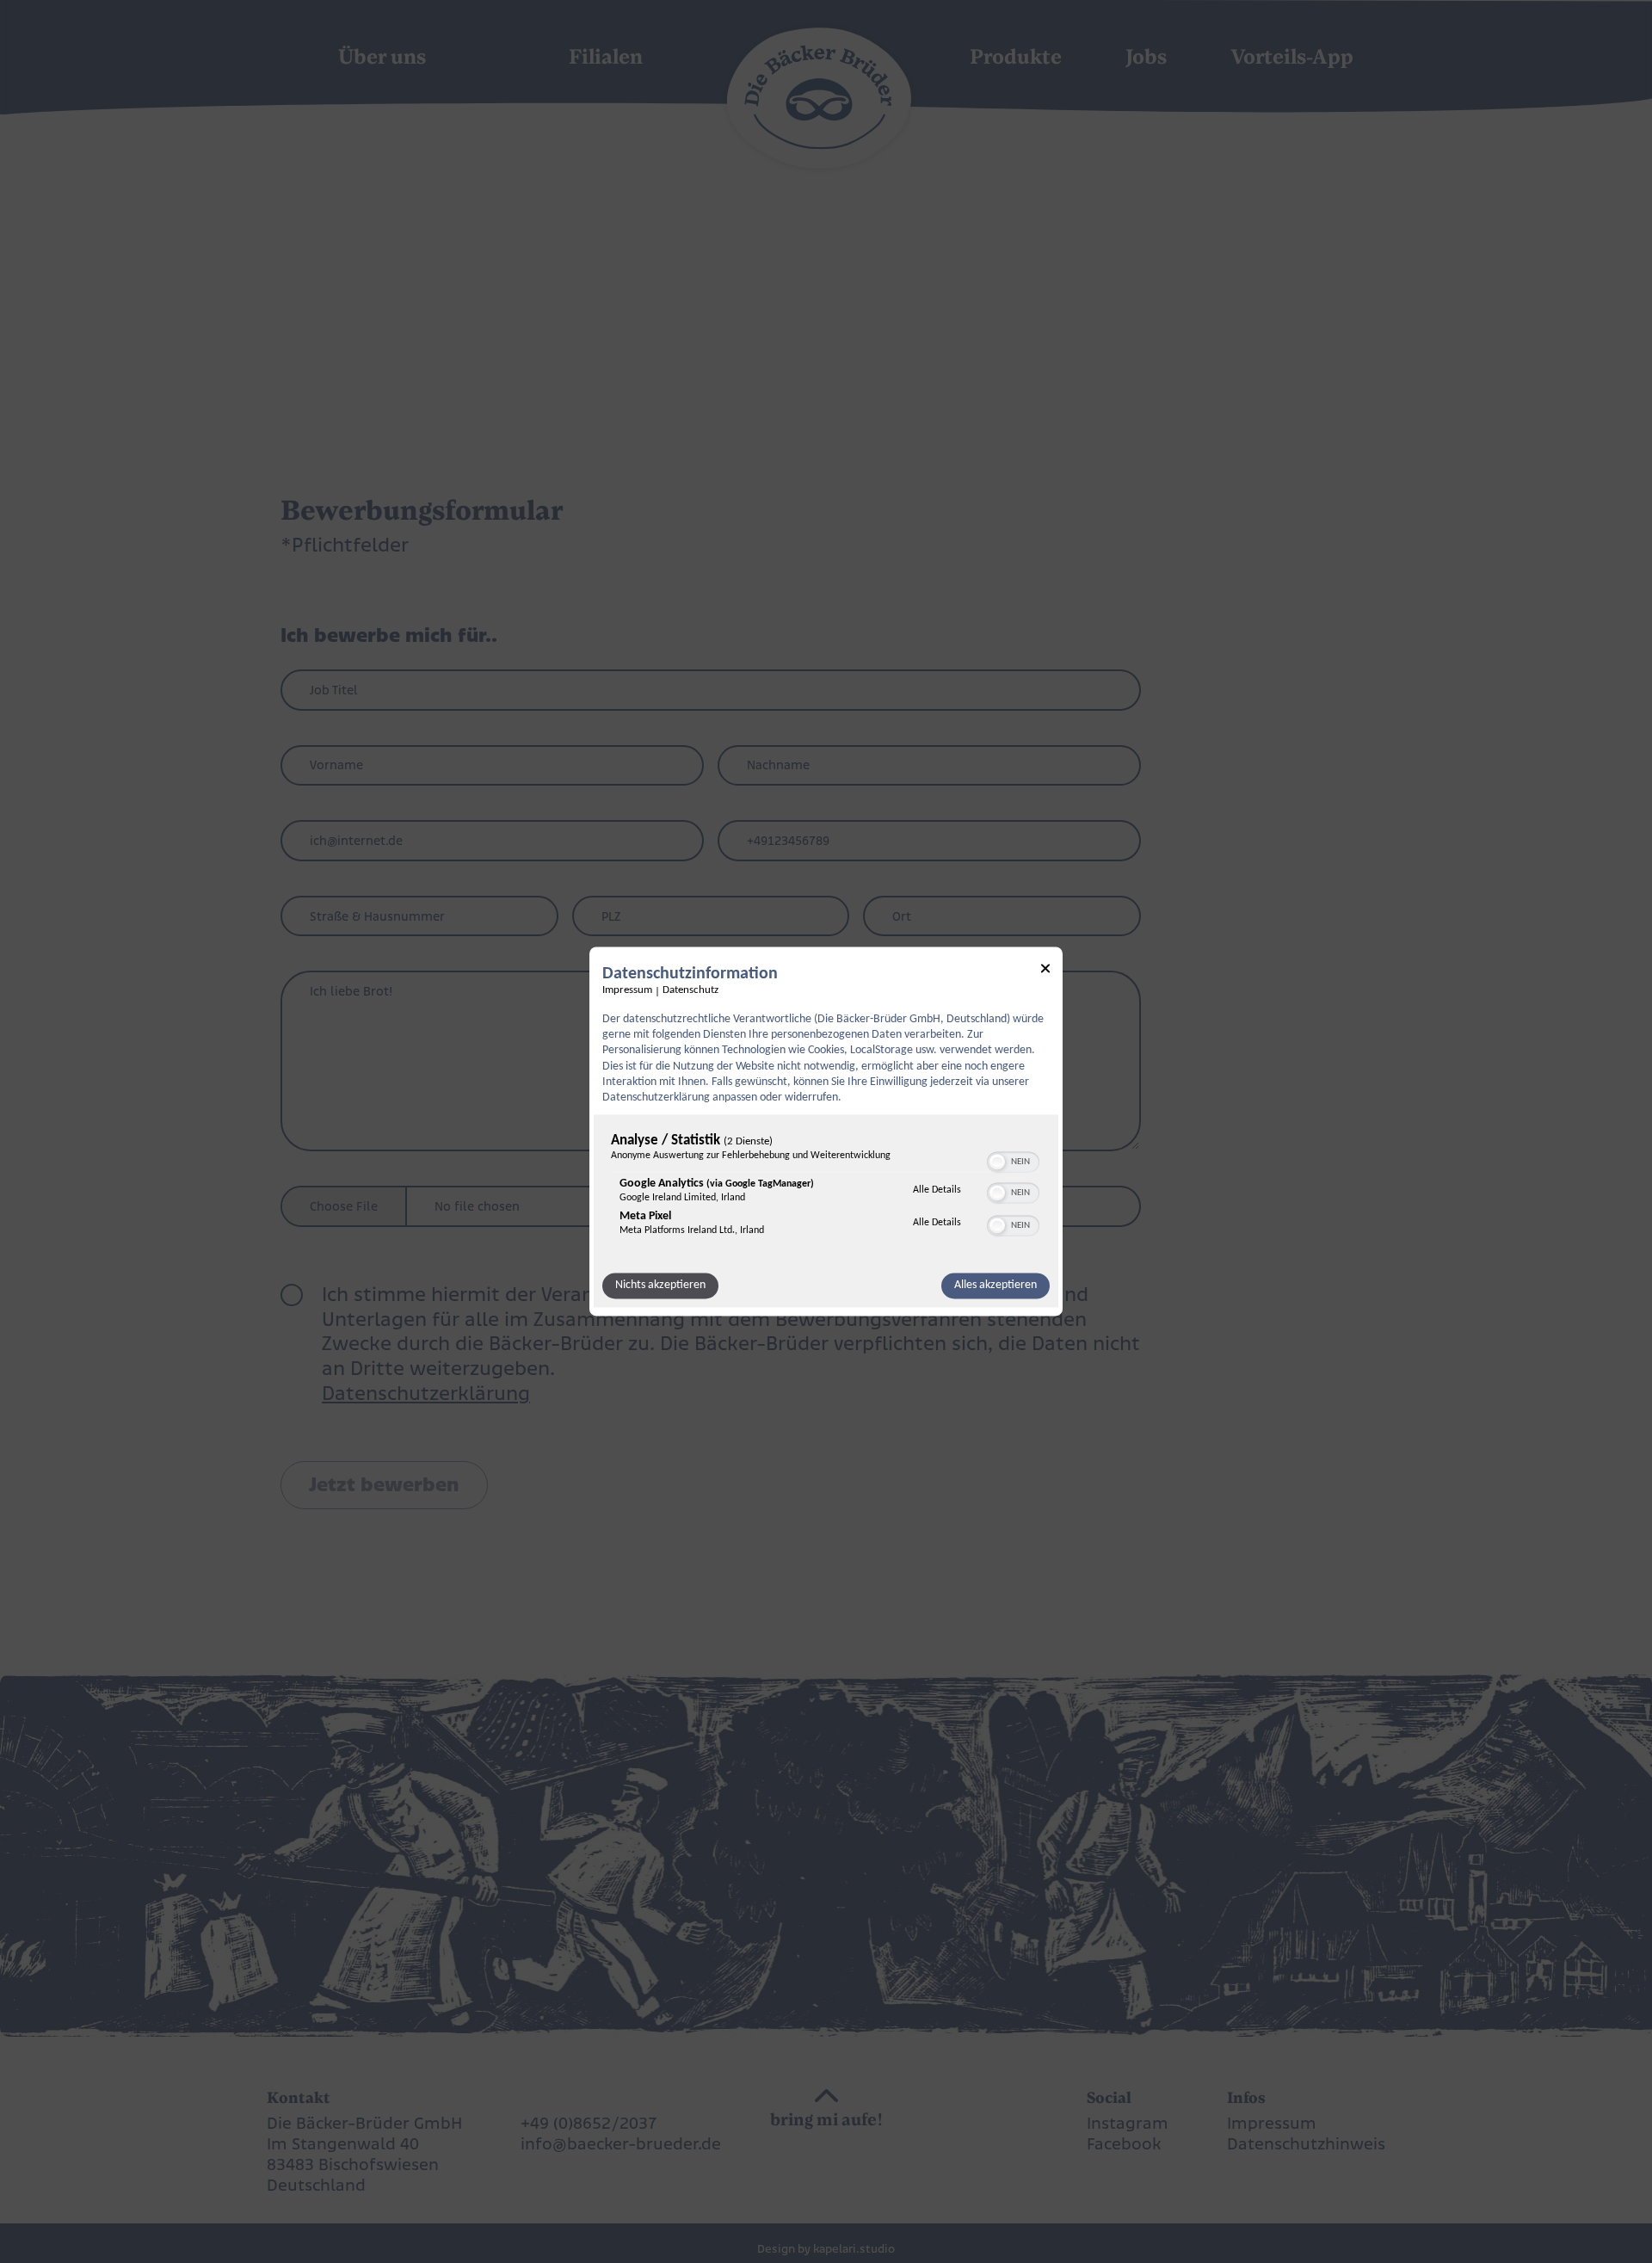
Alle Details (937, 1190)
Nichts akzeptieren (660, 1286)
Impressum (627, 990)
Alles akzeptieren (996, 1286)
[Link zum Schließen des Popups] (1045, 971)
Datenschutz (690, 990)
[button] (997, 1162)
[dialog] (826, 1131)
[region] (826, 1190)
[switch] (1013, 1161)
